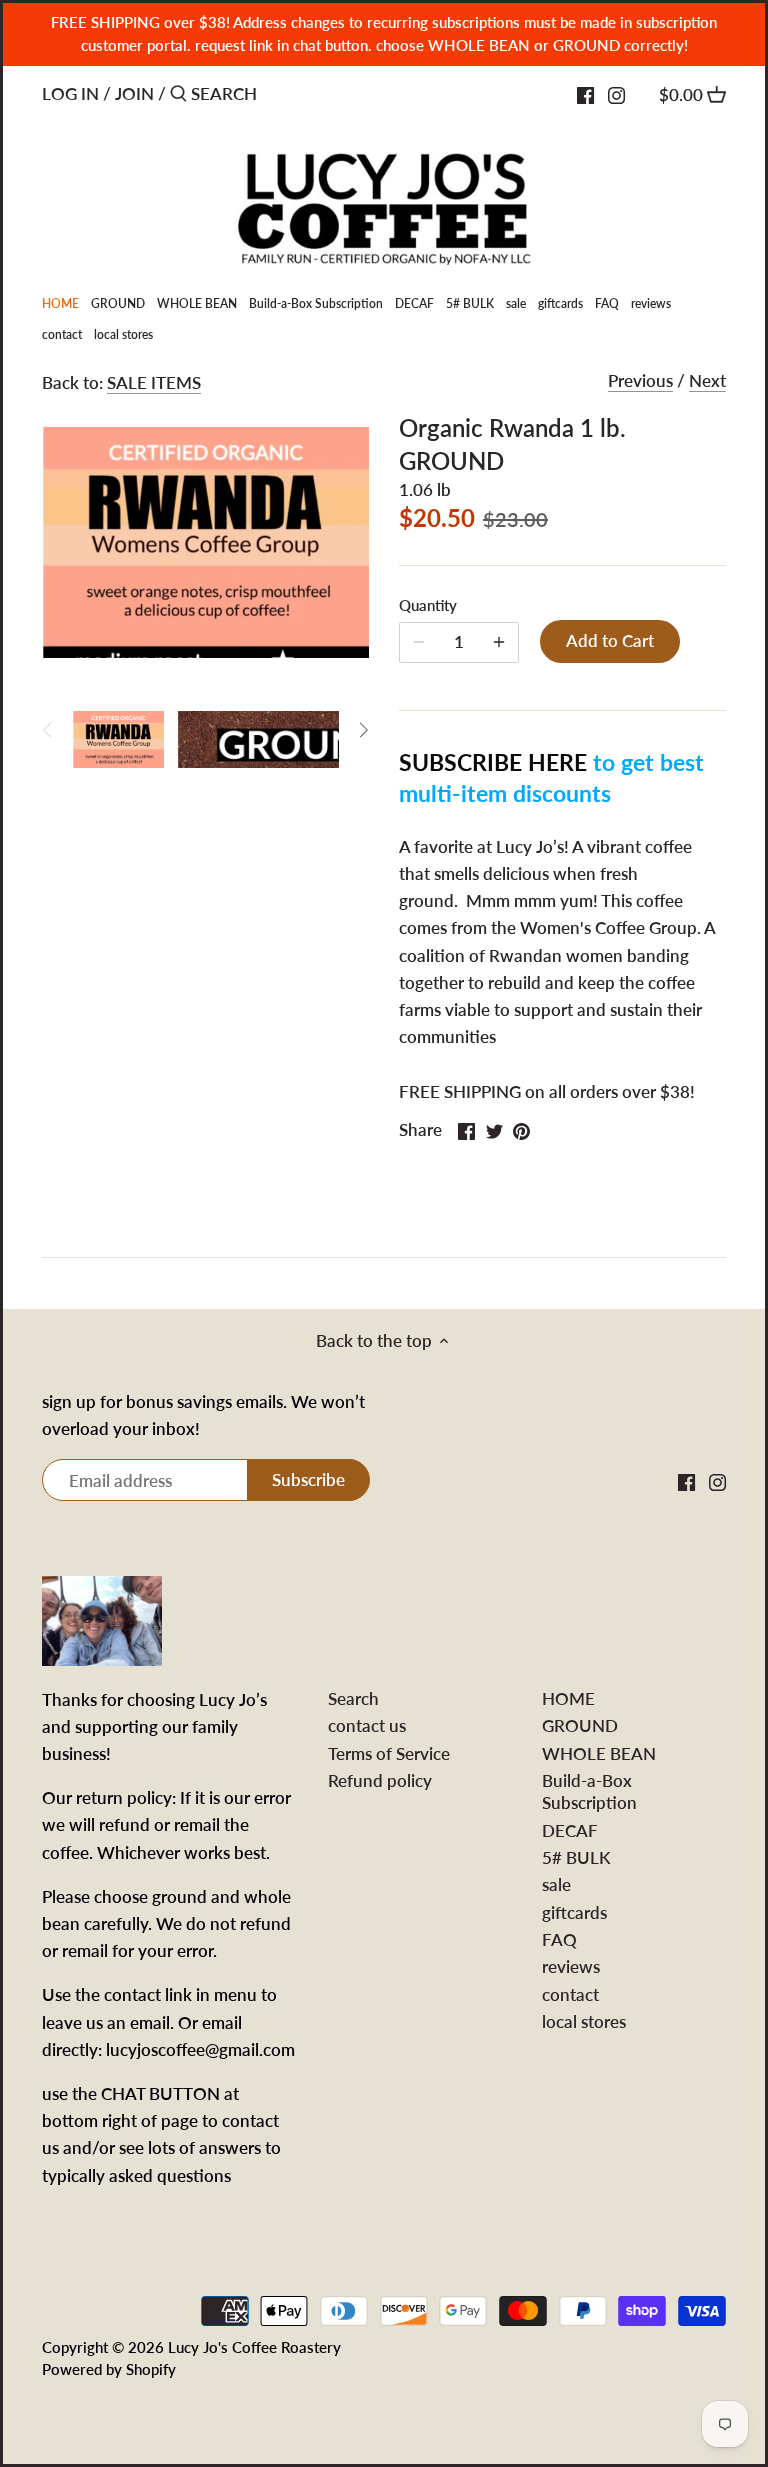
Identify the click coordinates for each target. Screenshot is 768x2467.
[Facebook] (585, 93)
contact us (367, 1725)
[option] (118, 730)
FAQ (559, 1939)
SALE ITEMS (154, 382)
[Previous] (48, 730)
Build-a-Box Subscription (589, 1791)
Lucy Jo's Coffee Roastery (254, 2347)
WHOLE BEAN (599, 1753)
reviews (571, 1966)
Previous (640, 380)
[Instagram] (616, 93)
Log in (70, 93)
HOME (568, 1698)
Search (353, 1698)
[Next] (363, 730)
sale (556, 1884)
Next (707, 380)
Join (134, 93)
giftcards (574, 1912)
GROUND (580, 1725)
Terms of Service (389, 1753)
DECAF (570, 1830)
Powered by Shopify (109, 2369)
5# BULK (576, 1857)
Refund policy (380, 1780)
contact (570, 1994)
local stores (584, 2021)
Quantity (428, 605)
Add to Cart (610, 640)
